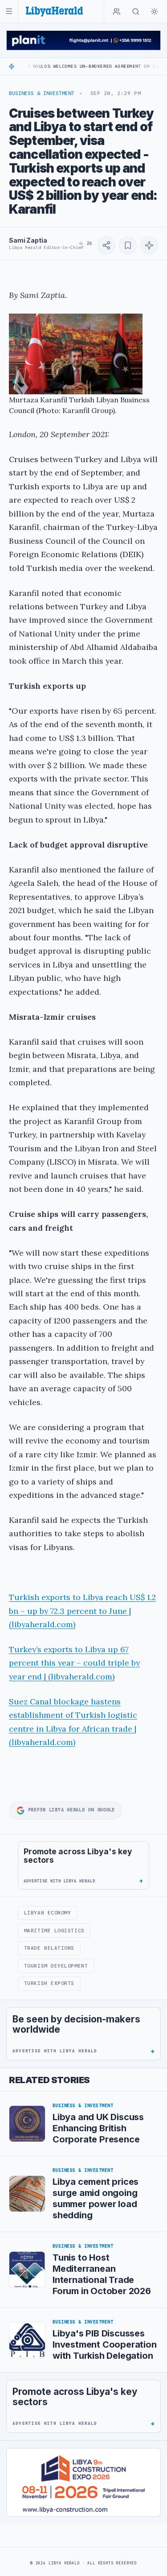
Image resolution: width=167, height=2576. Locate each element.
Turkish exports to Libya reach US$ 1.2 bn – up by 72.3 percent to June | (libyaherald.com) (82, 1611)
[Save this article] (128, 245)
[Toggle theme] (155, 12)
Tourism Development (56, 1966)
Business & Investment (42, 93)
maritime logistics (54, 1931)
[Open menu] (9, 11)
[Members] (117, 12)
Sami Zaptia (28, 240)
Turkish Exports (49, 1983)
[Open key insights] (149, 245)
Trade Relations (49, 1948)
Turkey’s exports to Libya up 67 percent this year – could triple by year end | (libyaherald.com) (74, 1663)
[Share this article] (106, 245)
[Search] (136, 12)
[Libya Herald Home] (54, 11)
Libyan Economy (48, 1913)
